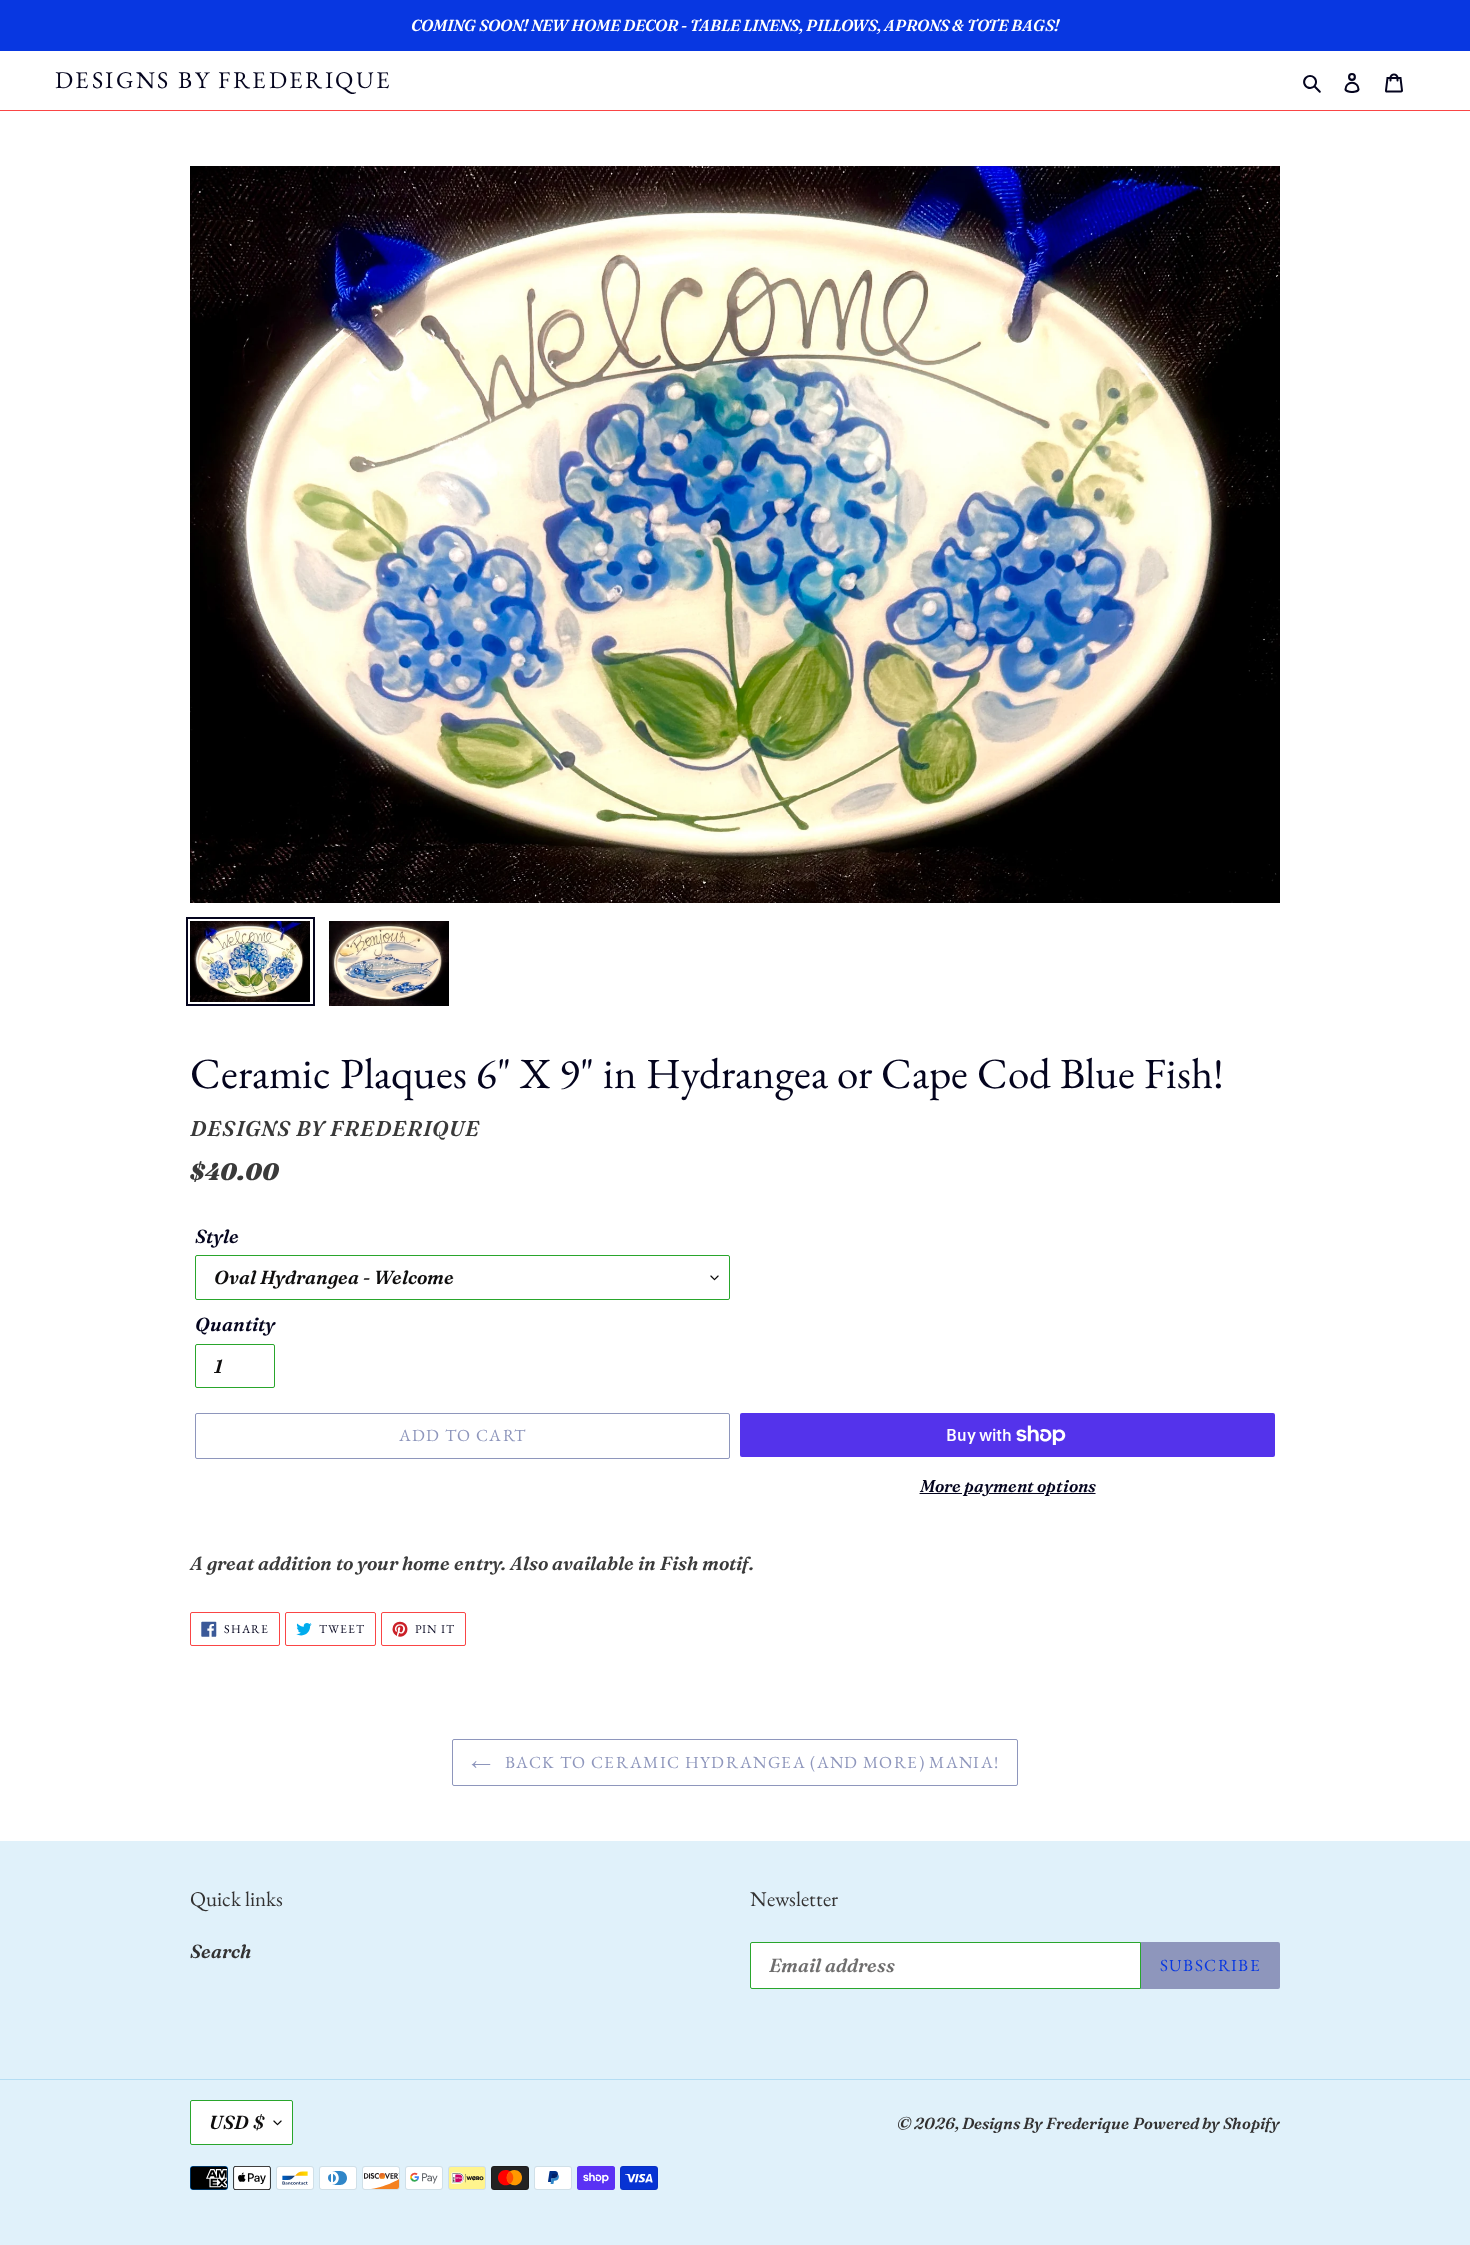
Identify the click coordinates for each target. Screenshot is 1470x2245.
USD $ (236, 2122)
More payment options (1008, 1485)
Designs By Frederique (223, 80)
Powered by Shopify (1206, 2123)
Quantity (235, 1324)
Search (220, 1951)
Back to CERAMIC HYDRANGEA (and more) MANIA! (750, 1762)
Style (217, 1236)
